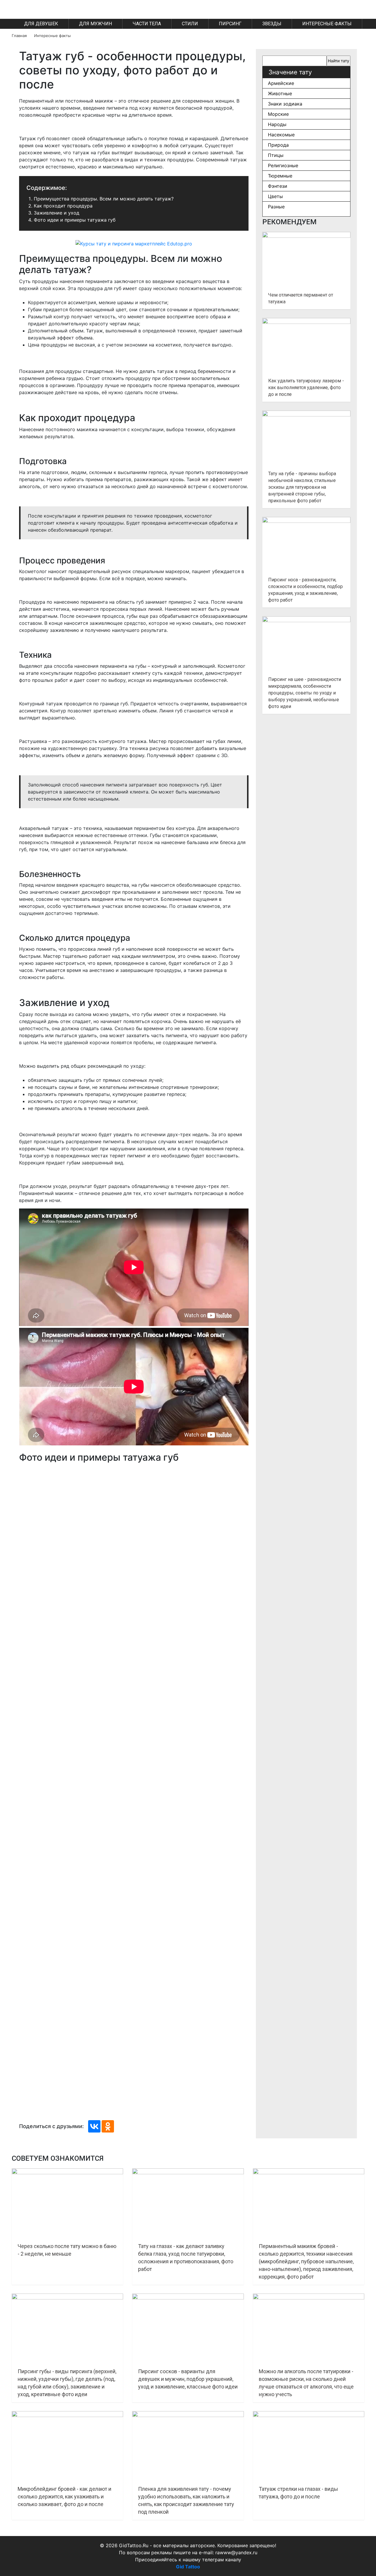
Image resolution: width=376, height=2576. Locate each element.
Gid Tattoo (188, 2567)
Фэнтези (278, 186)
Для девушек (41, 24)
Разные (276, 207)
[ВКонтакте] (94, 2126)
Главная (19, 36)
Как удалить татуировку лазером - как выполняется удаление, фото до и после (306, 388)
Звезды (272, 24)
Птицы (276, 155)
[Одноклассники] (108, 2126)
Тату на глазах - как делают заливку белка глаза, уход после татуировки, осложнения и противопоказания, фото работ (186, 2258)
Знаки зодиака (285, 104)
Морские (278, 114)
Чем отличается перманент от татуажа (301, 298)
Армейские (281, 83)
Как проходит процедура (63, 206)
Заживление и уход (57, 213)
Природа (278, 145)
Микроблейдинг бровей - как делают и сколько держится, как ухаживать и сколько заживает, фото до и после (64, 2497)
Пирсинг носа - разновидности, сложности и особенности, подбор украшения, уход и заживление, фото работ (305, 590)
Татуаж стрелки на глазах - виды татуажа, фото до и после (298, 2493)
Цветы (275, 196)
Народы (277, 124)
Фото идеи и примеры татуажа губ (75, 220)
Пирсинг (230, 24)
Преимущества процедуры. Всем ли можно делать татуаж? (104, 199)
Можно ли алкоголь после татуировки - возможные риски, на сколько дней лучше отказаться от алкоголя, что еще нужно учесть (306, 2383)
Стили (190, 24)
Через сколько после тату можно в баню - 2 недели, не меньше (67, 2250)
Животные (280, 93)
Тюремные (280, 176)
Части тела (147, 24)
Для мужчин (95, 24)
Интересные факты (327, 24)
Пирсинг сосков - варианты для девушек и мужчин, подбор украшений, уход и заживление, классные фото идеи (188, 2379)
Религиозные (283, 165)
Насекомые (281, 135)
